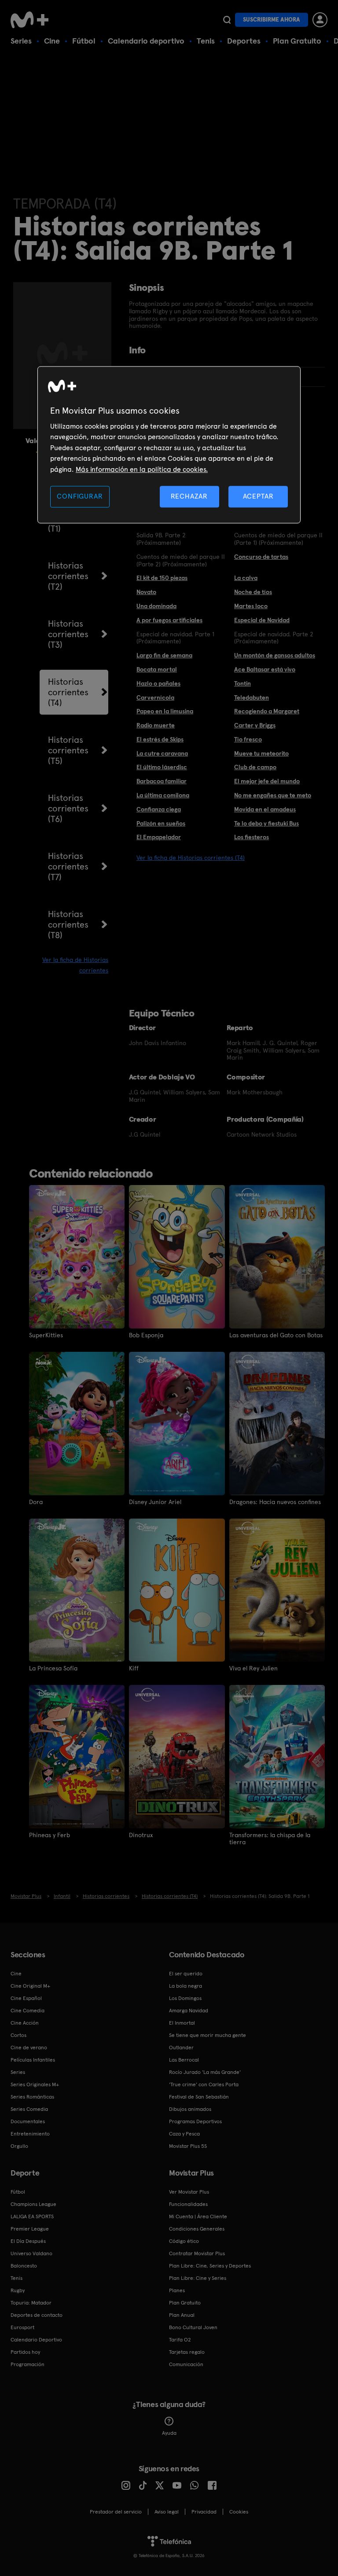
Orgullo (19, 2146)
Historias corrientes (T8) (68, 925)
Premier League (30, 2229)
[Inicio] (33, 20)
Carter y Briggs (255, 725)
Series (21, 41)
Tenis (206, 41)
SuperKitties (46, 1335)
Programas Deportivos (195, 2121)
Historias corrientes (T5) (68, 750)
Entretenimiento (30, 2134)
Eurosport (22, 2327)
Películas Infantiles (33, 2060)
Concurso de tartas (261, 557)
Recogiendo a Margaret (267, 711)
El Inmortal (182, 2023)
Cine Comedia (28, 2011)
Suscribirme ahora (272, 20)
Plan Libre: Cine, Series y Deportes (210, 2266)
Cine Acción (25, 2023)
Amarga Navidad (189, 2011)
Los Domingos (185, 1998)
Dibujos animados (190, 2109)
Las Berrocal (184, 2060)
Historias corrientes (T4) (68, 692)
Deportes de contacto (37, 2315)
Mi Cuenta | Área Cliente (198, 2216)
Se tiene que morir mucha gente (208, 2035)
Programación (28, 2364)
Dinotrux (141, 1835)
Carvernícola (155, 697)
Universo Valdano (31, 2253)
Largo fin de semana (164, 655)
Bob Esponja (146, 1335)
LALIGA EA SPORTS (32, 2216)
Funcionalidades (188, 2204)
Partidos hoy (25, 2352)
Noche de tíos (253, 592)
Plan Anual (182, 2315)
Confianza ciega (159, 809)
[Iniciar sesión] (320, 20)
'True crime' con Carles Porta (204, 2084)
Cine (52, 41)
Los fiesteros (252, 837)
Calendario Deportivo (36, 2340)
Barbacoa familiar (162, 781)
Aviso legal (167, 2512)
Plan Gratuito (297, 41)
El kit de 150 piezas (162, 578)
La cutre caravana (162, 753)
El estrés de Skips (160, 739)
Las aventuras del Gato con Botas (276, 1335)
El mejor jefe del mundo (267, 781)
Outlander (181, 2048)
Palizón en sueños (161, 823)
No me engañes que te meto (273, 795)
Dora (36, 1502)
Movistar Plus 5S (188, 2146)
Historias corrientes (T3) (68, 634)
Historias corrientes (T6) (68, 808)
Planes (177, 2290)
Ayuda (169, 2433)
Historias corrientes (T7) (68, 866)
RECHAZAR (189, 496)
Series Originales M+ (35, 2084)
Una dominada (156, 606)
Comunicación (186, 2364)
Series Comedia (29, 2109)
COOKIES (239, 2512)
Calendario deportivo (146, 41)
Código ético (184, 2241)
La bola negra (186, 1986)
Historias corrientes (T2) (68, 576)
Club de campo (255, 767)
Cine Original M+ (30, 1986)
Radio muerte (156, 725)
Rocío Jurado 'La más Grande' (205, 2072)
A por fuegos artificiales (169, 620)
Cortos (18, 2035)
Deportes (244, 41)
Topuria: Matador (31, 2303)
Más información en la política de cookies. (142, 469)
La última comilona (163, 795)
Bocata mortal (157, 669)
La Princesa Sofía (53, 1668)
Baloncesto (24, 2266)
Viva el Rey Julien (253, 1668)
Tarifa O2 (180, 2340)
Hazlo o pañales (158, 683)
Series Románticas (32, 2097)
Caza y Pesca (184, 2134)
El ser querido (186, 1974)
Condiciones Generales (197, 2229)
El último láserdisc (162, 767)
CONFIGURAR (80, 496)
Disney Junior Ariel (155, 1502)
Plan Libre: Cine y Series (198, 2278)
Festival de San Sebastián (199, 2097)
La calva (246, 578)
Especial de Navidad (262, 620)
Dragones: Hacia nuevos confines (275, 1502)
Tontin (242, 683)
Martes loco (251, 606)
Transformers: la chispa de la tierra (270, 1838)
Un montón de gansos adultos (275, 655)
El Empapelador (159, 837)
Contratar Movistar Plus (197, 2253)
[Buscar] (227, 20)
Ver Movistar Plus (189, 2192)
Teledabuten (252, 697)
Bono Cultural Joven (193, 2327)
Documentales (28, 2121)
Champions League (33, 2204)
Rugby (18, 2290)
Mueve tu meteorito (261, 753)
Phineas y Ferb (50, 1835)
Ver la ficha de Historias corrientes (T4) (191, 858)
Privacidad (204, 2512)
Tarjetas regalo (187, 2352)
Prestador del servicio (116, 2512)
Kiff (134, 1668)
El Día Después (28, 2241)
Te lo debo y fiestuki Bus (266, 823)
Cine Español (26, 1998)
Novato (146, 592)
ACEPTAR (258, 496)
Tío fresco (248, 739)
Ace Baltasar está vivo (265, 669)
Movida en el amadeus (265, 809)
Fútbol (84, 41)
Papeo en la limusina (165, 711)
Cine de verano (29, 2048)
